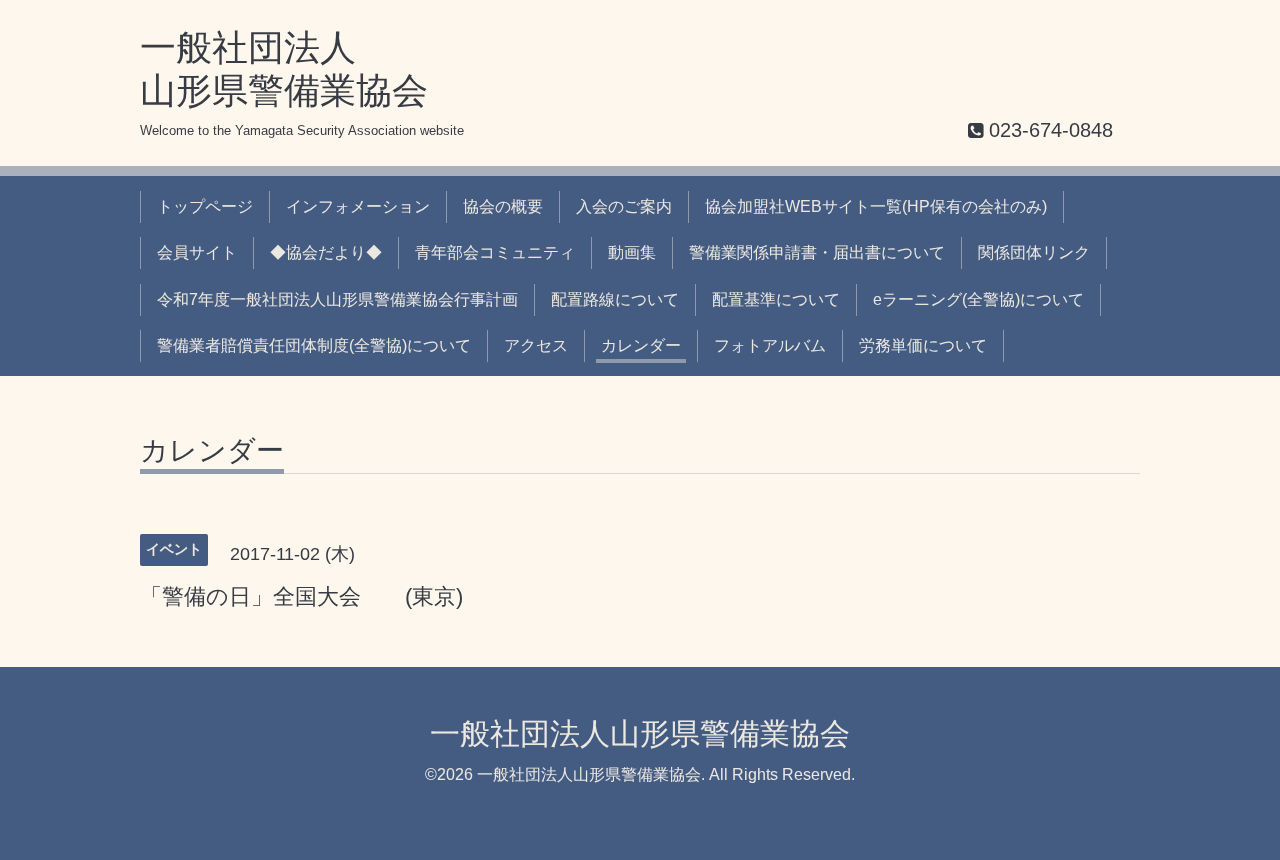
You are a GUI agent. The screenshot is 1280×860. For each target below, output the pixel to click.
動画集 (632, 252)
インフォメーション (358, 206)
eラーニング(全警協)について (978, 299)
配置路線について (615, 299)
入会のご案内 (624, 206)
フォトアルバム (770, 345)
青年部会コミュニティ (495, 252)
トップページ (205, 206)
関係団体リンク (1034, 252)
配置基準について (776, 299)
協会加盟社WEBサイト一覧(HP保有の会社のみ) (876, 206)
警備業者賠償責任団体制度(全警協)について (314, 345)
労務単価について (923, 345)
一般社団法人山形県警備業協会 (640, 733)
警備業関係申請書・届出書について (817, 252)
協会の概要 (503, 206)
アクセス (536, 345)
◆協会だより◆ (326, 252)
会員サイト (197, 252)
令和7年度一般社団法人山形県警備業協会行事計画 (337, 299)
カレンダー (641, 345)
